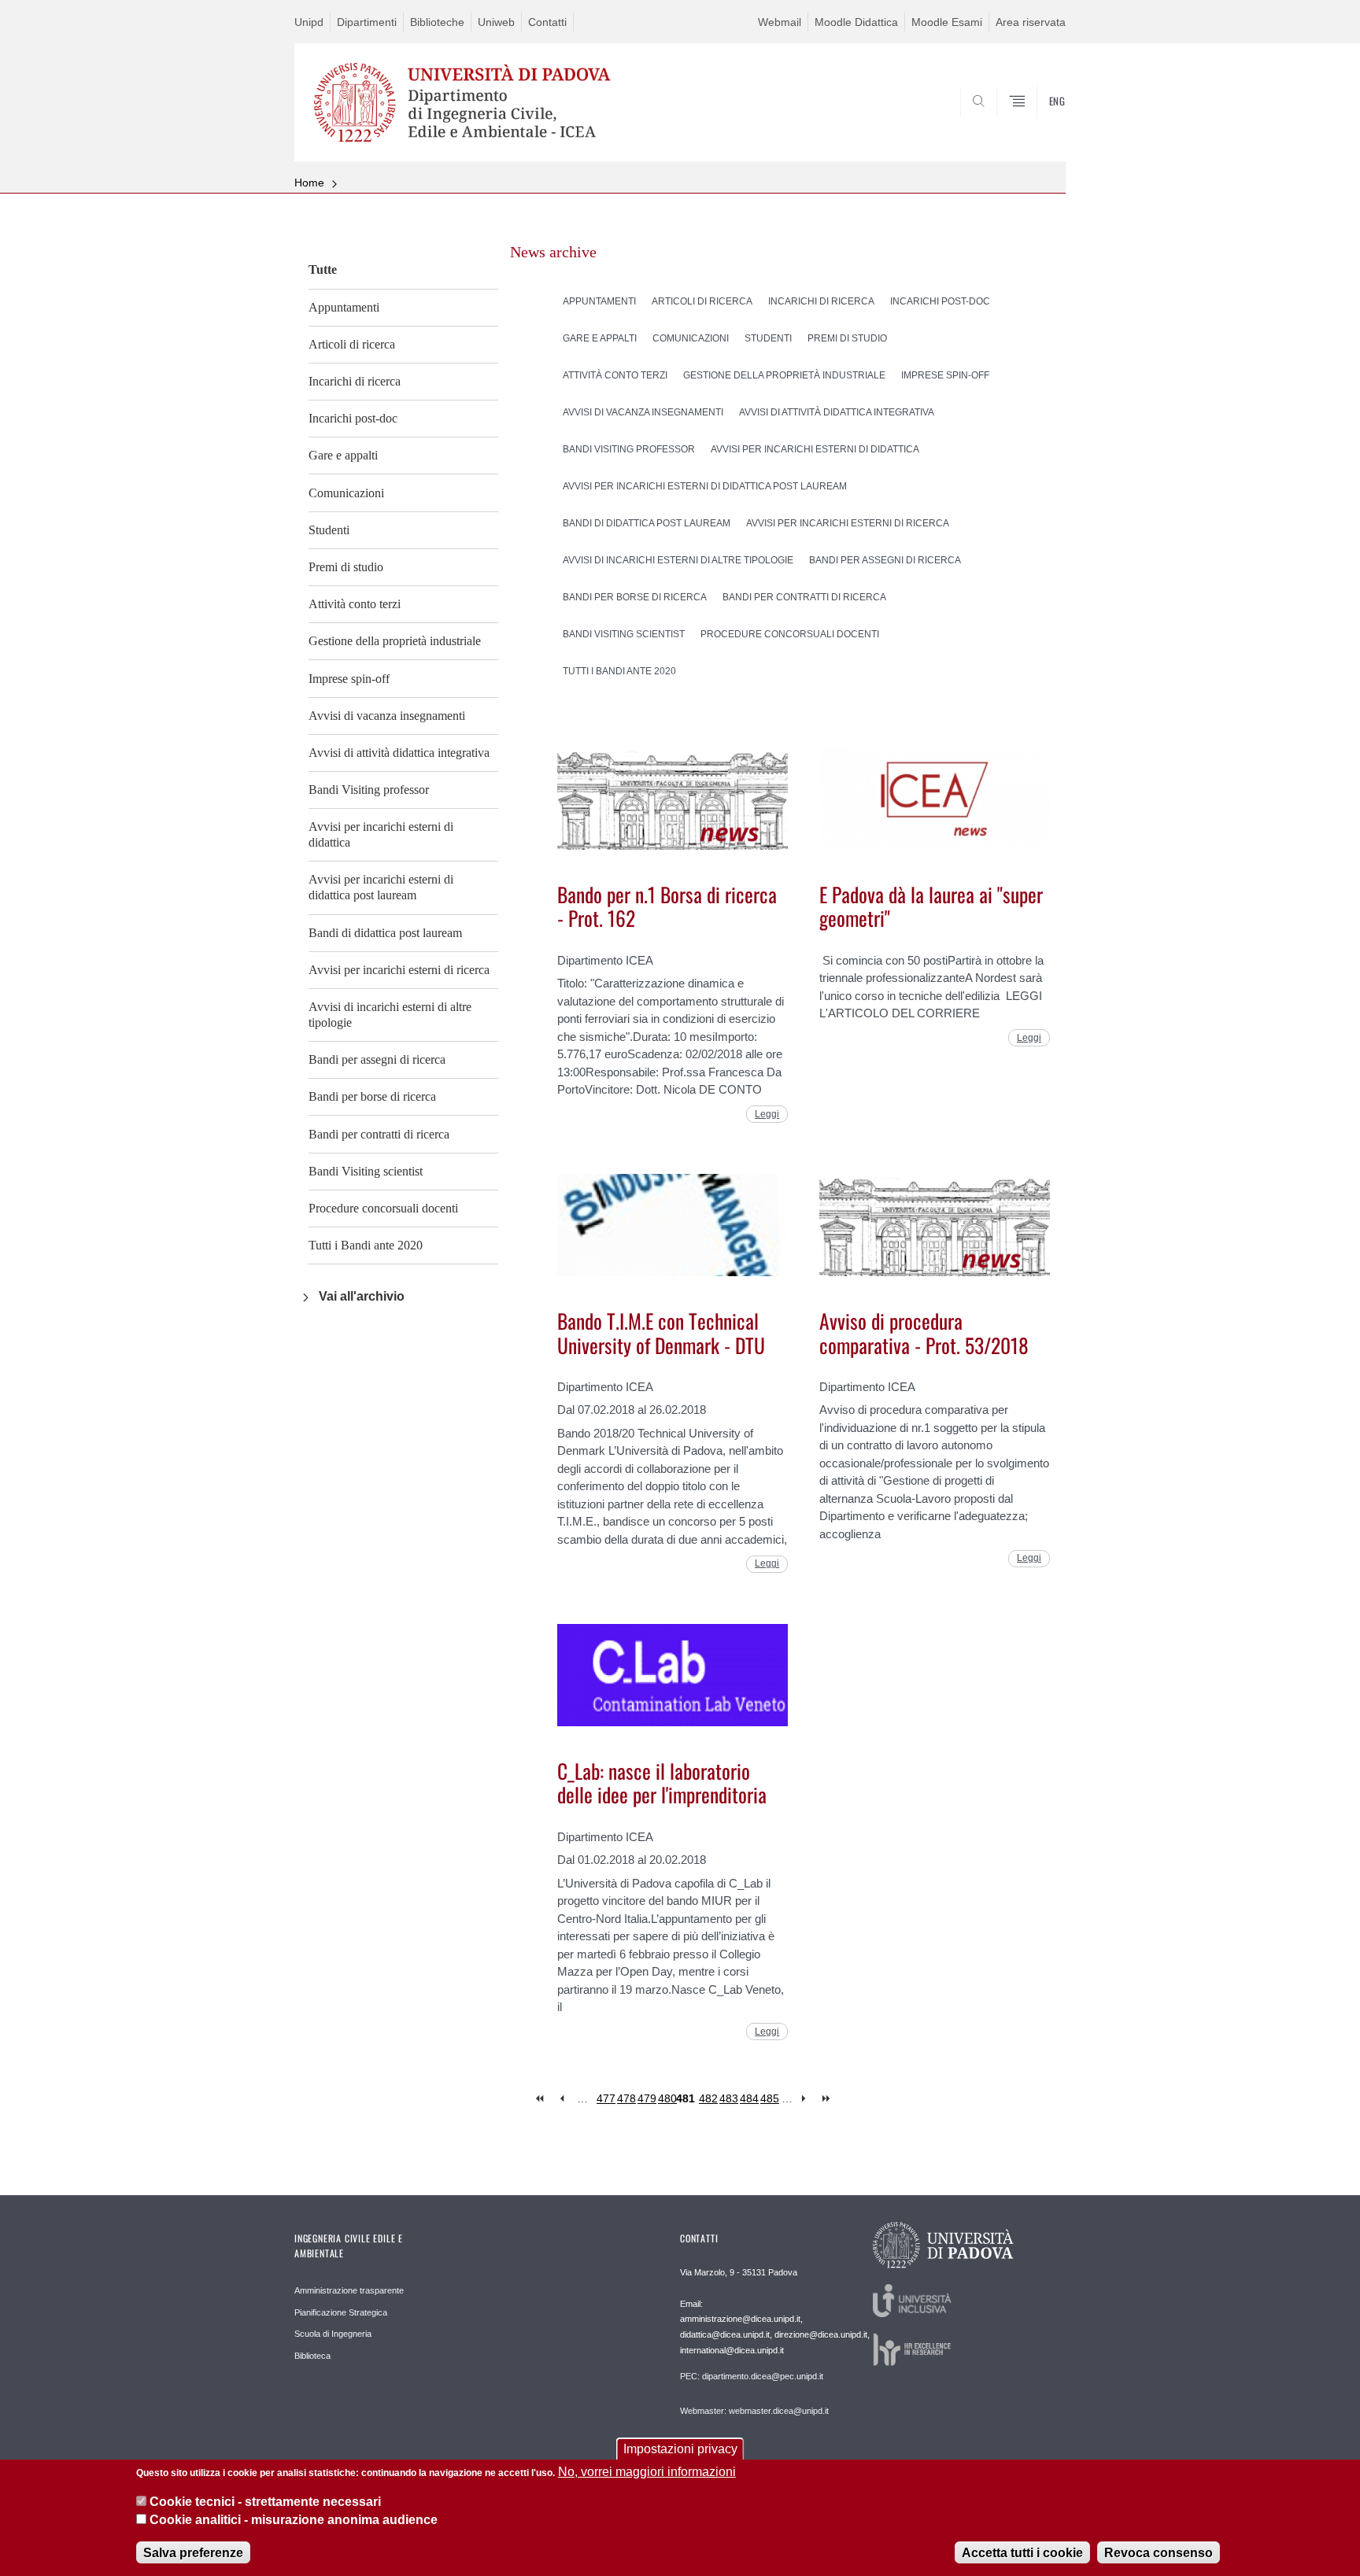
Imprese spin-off (349, 679)
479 (647, 2098)
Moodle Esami (947, 22)
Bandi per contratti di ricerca (379, 1134)
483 (729, 2098)
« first (541, 2099)
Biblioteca (312, 2356)
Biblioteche (437, 22)
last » (828, 2099)
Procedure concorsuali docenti (383, 1208)
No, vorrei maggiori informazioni (647, 2472)
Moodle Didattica (856, 22)
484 (749, 2098)
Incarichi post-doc (353, 418)
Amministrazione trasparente (349, 2290)
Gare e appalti (343, 455)
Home (309, 183)
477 (606, 2098)
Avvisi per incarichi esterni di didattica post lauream (381, 887)
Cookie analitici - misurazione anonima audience (294, 2520)
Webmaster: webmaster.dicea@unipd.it (754, 2411)
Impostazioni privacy (680, 2449)
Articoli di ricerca (352, 344)
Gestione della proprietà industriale (395, 641)
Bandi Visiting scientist (366, 1171)
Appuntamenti (344, 307)
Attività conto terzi (355, 604)
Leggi (767, 1114)
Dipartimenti (367, 22)
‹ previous (562, 2099)
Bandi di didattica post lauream (385, 933)
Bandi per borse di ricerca (372, 1096)
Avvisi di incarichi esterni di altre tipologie (390, 1015)
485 (770, 2098)
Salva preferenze (193, 2552)
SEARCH (1038, 124)
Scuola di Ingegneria (333, 2334)
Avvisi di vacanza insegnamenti (387, 716)
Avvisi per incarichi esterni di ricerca (399, 970)
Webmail (780, 22)
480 (667, 2098)
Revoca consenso (1159, 2552)
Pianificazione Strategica (341, 2312)
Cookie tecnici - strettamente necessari (265, 2502)
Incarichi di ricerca (355, 381)
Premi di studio (346, 567)
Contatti (547, 22)
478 (626, 2098)
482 (708, 2098)
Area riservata (1031, 22)
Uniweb (496, 22)
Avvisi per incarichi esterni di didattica (381, 834)
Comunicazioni (346, 493)
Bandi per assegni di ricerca (377, 1059)
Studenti (329, 530)
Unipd (309, 22)
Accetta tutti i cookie (1022, 2552)
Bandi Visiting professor (369, 790)
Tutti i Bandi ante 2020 (366, 1245)
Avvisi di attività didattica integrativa (399, 753)
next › (807, 2099)
